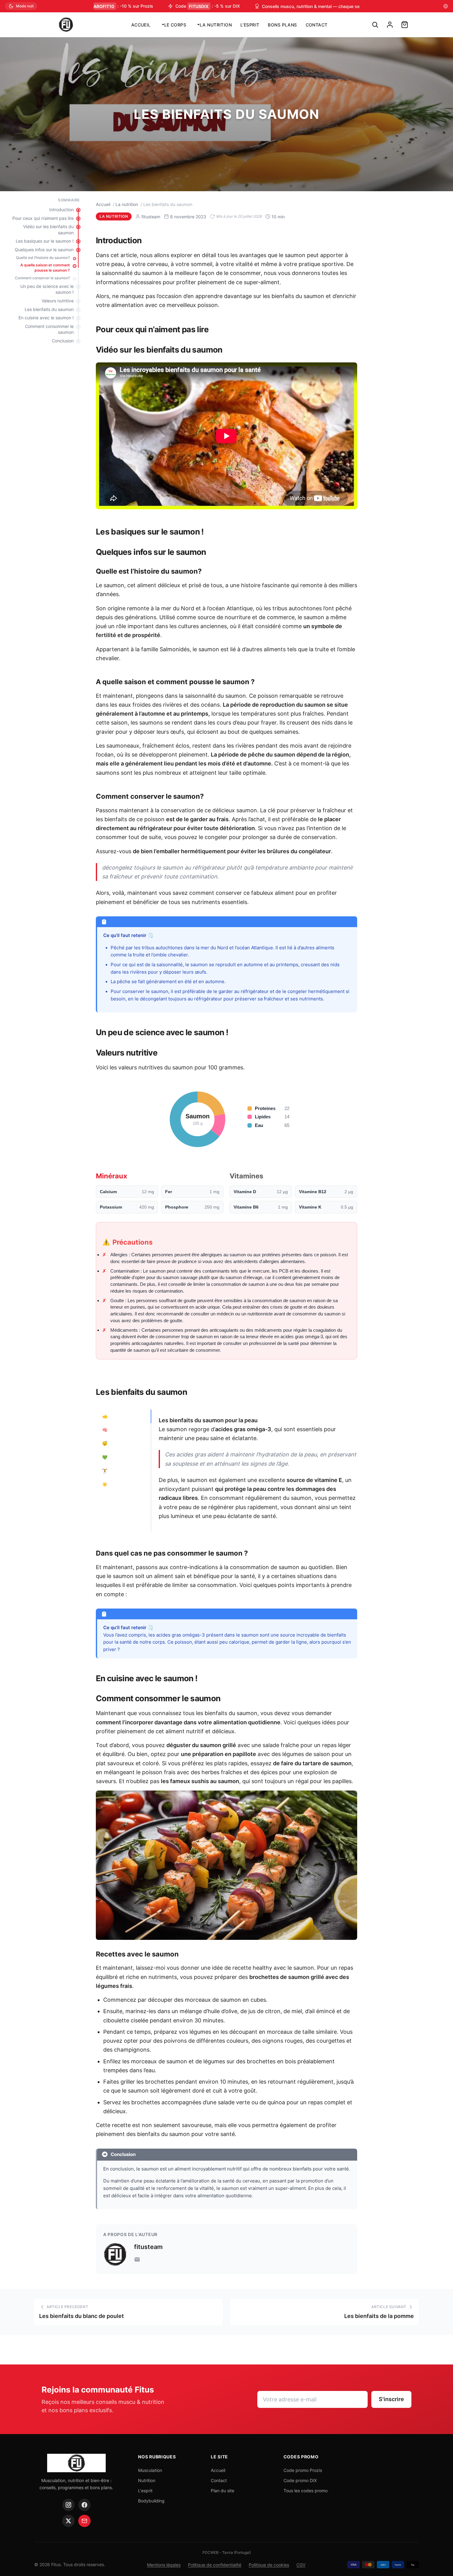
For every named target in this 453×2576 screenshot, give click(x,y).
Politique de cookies (269, 2565)
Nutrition (147, 2480)
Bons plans (282, 25)
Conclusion (63, 341)
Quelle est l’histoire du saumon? (43, 258)
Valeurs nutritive (58, 301)
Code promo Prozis (303, 2470)
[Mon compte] (390, 25)
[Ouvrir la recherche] (375, 25)
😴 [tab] (105, 1443)
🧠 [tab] (105, 1430)
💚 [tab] (105, 1457)
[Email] (137, 2259)
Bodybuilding (151, 2501)
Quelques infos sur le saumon (44, 250)
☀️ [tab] (105, 1484)
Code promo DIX (300, 2480)
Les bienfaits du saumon (49, 309)
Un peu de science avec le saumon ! (47, 289)
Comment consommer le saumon (49, 329)
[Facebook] (84, 2505)
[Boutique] (405, 25)
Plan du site (222, 2491)
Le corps (175, 25)
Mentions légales (164, 2565)
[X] (68, 2521)
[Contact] (84, 2521)
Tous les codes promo (306, 2491)
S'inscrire (391, 2399)
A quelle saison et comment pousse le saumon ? (45, 268)
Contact (317, 25)
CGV (301, 2565)
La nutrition (216, 25)
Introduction (61, 210)
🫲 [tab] (105, 1416)
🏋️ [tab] (105, 1471)
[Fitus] (66, 25)
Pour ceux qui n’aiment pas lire (43, 218)
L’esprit (250, 25)
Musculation (150, 2470)
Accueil (141, 25)
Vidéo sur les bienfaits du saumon (48, 230)
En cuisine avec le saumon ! (46, 318)
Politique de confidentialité (215, 2565)
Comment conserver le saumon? (42, 278)
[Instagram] (68, 2505)
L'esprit (145, 2491)
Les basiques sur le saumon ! (45, 241)
